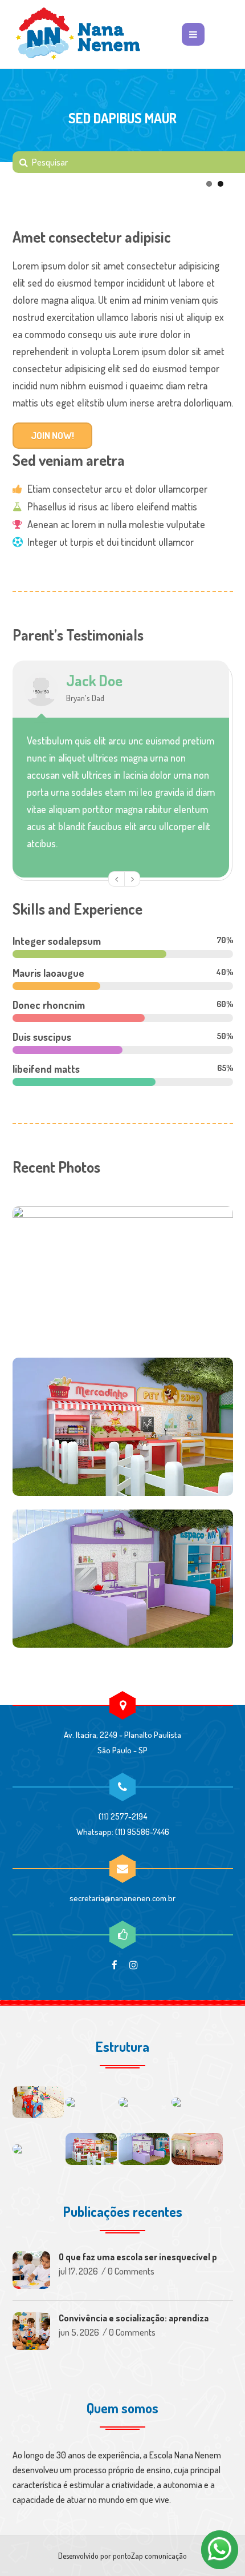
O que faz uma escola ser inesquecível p (138, 2257)
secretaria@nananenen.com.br (122, 1898)
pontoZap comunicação (150, 2556)
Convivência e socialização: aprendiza (134, 2318)
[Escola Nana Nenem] (78, 34)
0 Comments (131, 2271)
